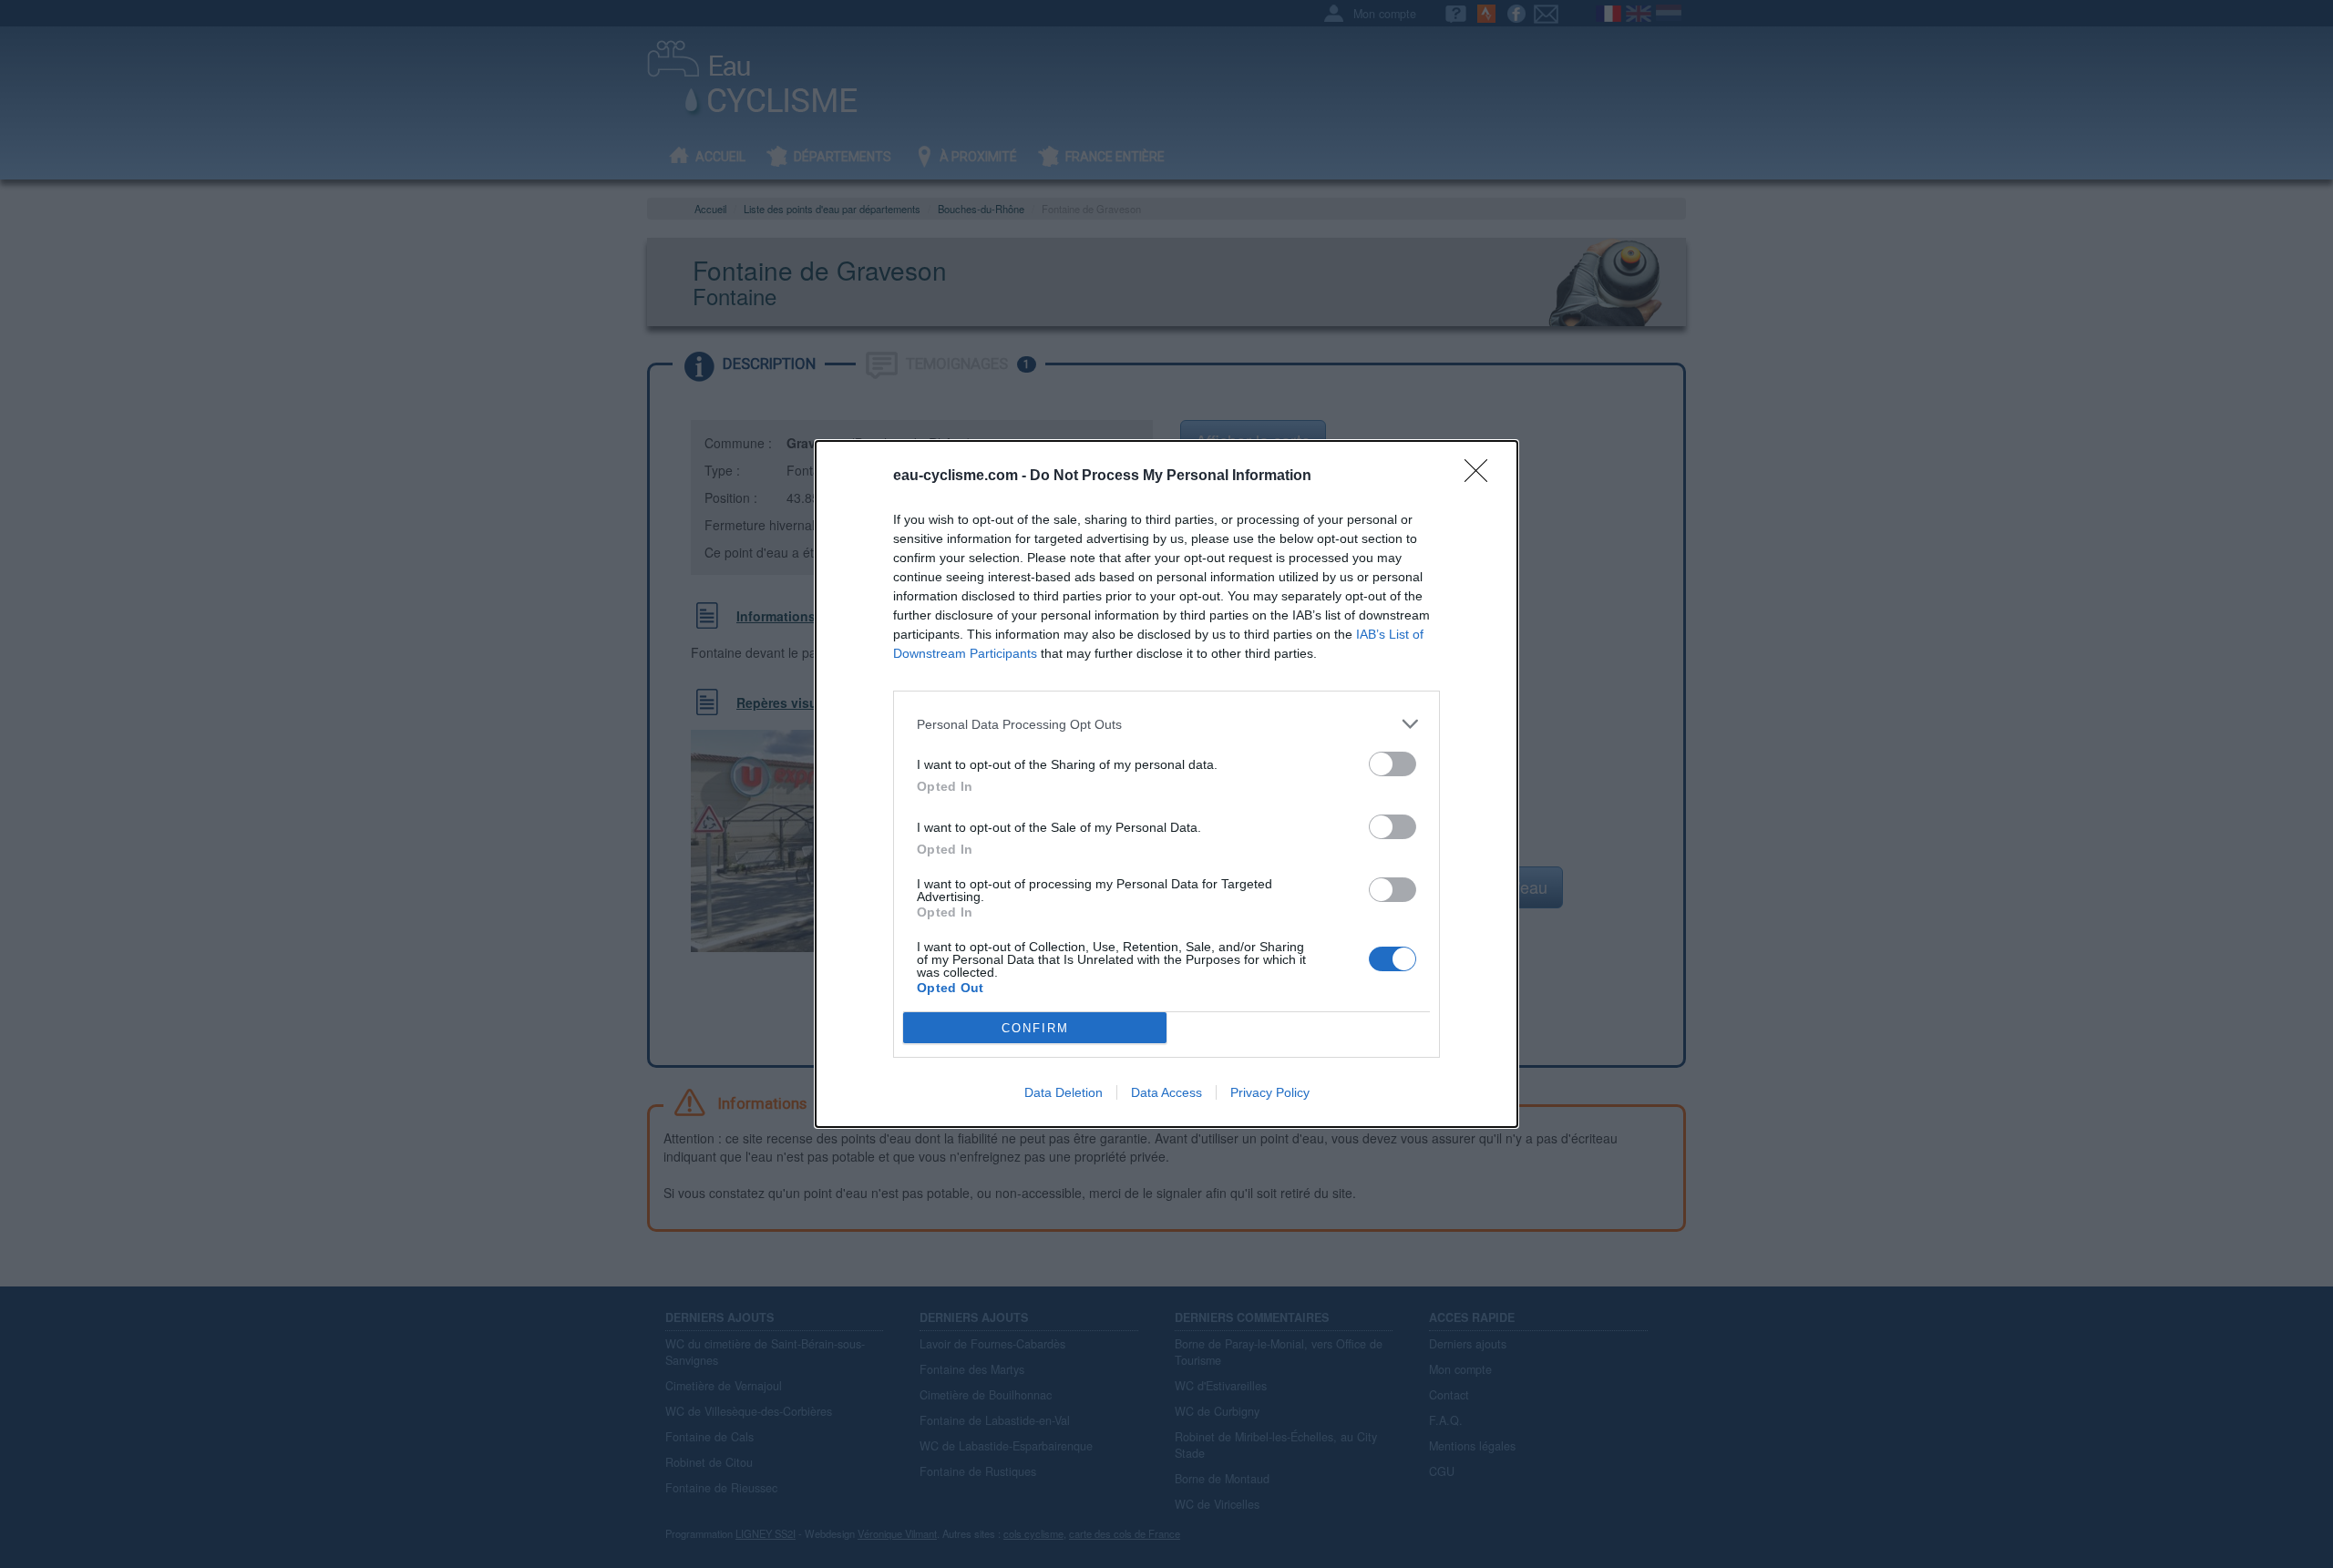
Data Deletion (1064, 1092)
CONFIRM (1035, 1028)
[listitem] (1166, 724)
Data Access (1166, 1092)
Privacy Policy (1270, 1092)
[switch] (1393, 764)
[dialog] (1166, 784)
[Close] (1482, 477)
